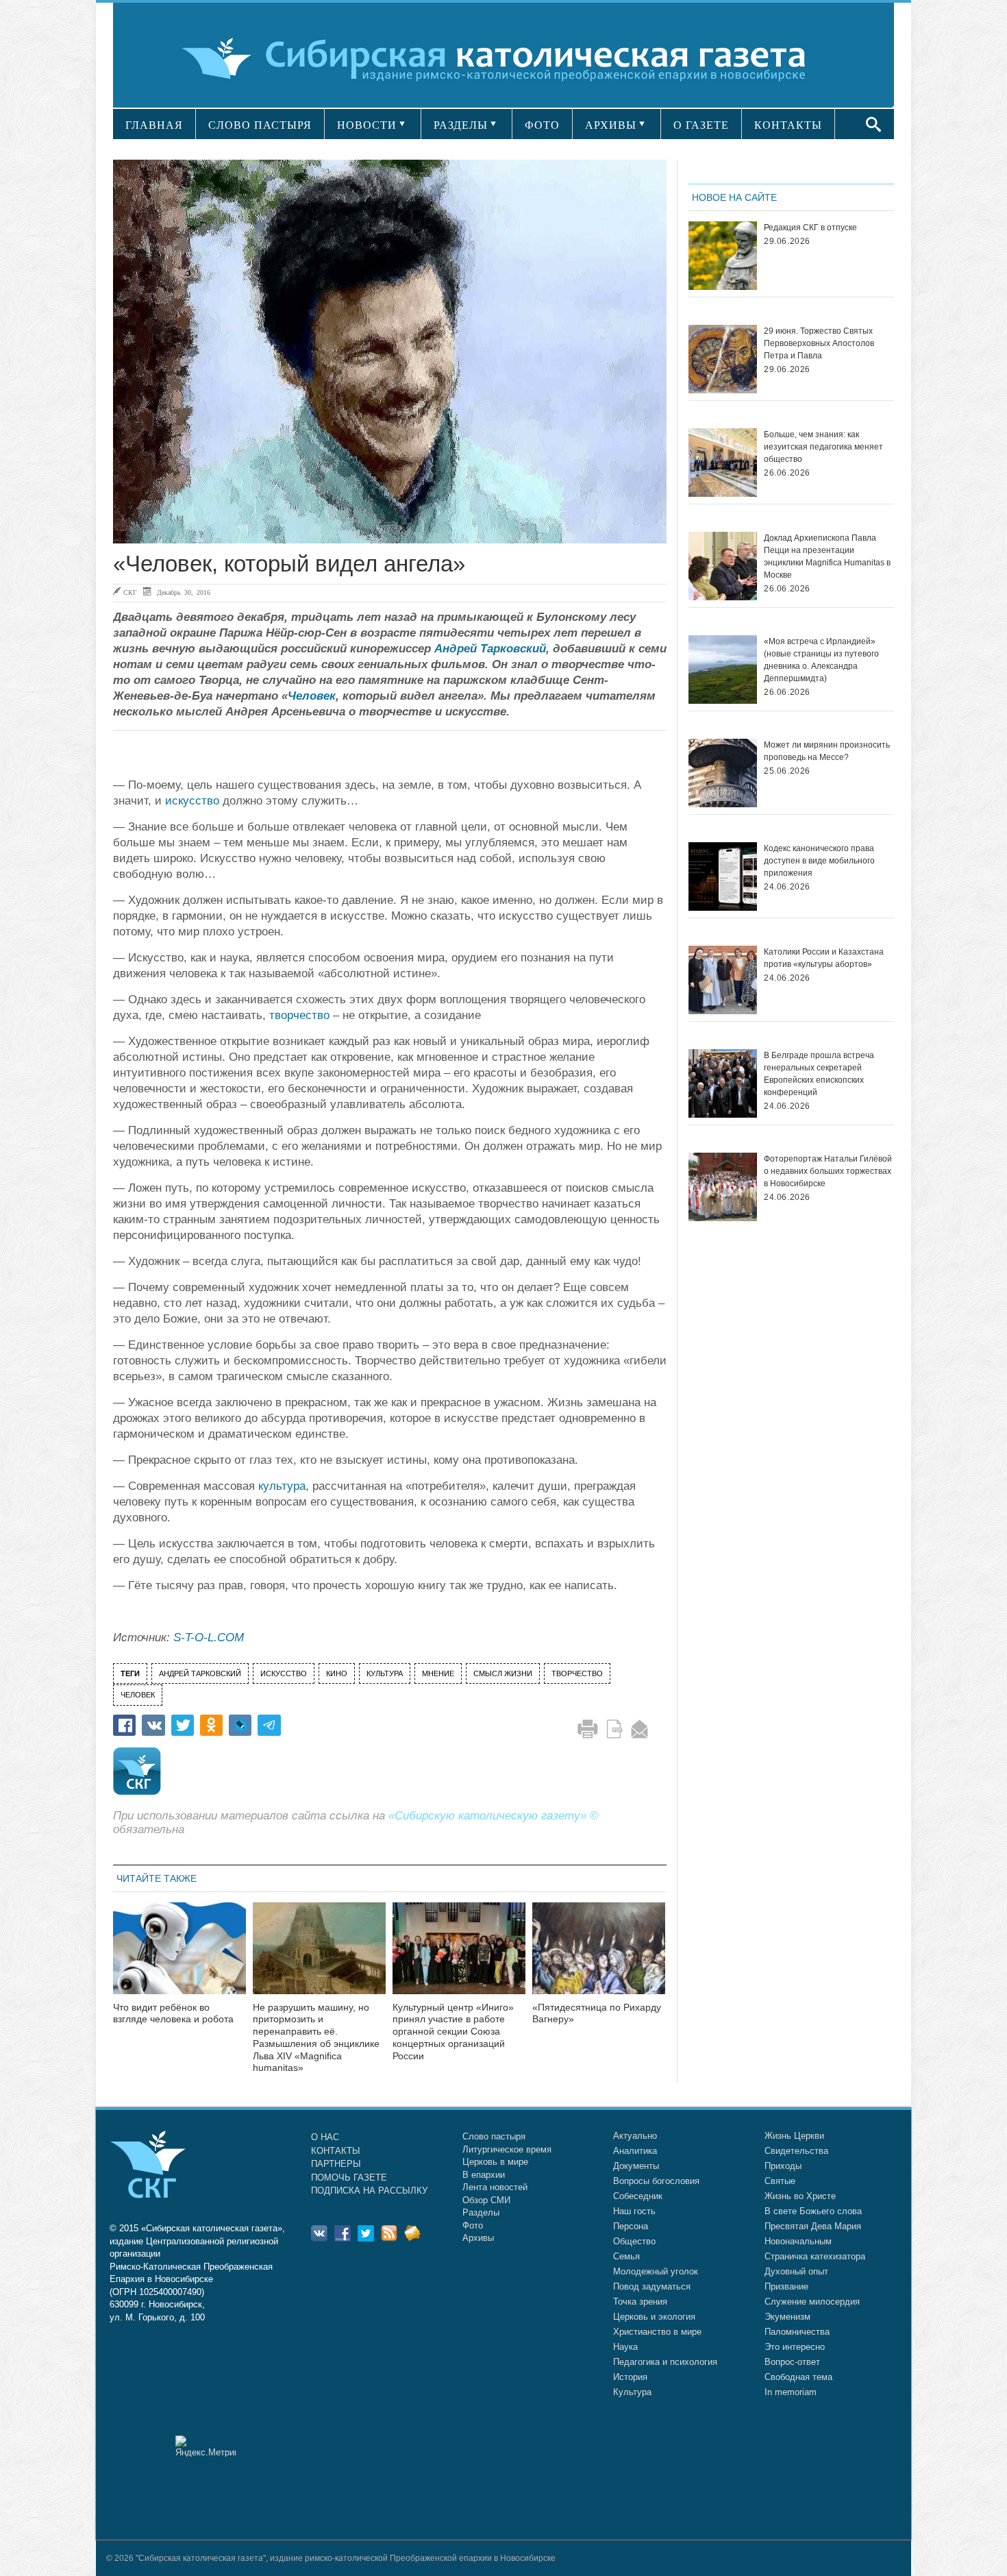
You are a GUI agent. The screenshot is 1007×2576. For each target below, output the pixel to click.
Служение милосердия (812, 2302)
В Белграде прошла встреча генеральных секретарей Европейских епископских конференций (819, 1074)
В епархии (484, 2175)
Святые (780, 2181)
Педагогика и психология (665, 2362)
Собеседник (638, 2196)
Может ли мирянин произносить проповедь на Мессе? (827, 751)
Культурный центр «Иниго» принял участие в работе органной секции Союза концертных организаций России (453, 2032)
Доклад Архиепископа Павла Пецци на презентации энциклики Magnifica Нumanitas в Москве (827, 556)
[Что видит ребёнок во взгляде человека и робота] (179, 1957)
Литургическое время (507, 2149)
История (630, 2377)
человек (138, 1695)
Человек (312, 696)
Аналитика (635, 2151)
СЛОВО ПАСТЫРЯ (260, 125)
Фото (473, 2225)
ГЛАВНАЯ (154, 125)
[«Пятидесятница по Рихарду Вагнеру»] (599, 1957)
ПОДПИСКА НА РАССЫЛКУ (369, 2191)
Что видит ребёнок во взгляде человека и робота (173, 2013)
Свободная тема (798, 2377)
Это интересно (795, 2347)
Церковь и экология (654, 2317)
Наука (625, 2347)
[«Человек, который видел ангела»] (390, 352)
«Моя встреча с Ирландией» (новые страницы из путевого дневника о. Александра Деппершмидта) (821, 660)
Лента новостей (495, 2187)
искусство (192, 801)
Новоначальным (798, 2241)
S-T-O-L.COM (209, 1637)
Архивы (478, 2238)
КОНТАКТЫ (788, 125)
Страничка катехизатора (815, 2256)
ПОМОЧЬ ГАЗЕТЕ (349, 2178)
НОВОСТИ (367, 125)
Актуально (635, 2136)
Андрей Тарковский (490, 649)
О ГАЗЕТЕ (701, 125)
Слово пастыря (494, 2136)
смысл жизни (503, 1673)
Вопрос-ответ (792, 2362)
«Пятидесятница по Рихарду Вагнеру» (597, 2013)
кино (337, 1673)
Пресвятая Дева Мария (813, 2226)
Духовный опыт (796, 2271)
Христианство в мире (657, 2332)
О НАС (325, 2137)
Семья (626, 2256)
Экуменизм (787, 2317)
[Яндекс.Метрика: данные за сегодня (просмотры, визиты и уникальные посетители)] (206, 2446)
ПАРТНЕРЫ (336, 2164)
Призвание (786, 2286)
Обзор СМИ (486, 2200)
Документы (636, 2166)
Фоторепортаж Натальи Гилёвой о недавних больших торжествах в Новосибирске (828, 1171)
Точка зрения (640, 2302)
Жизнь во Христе (800, 2196)
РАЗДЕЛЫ (461, 125)
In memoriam (791, 2392)
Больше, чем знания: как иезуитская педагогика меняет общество (823, 447)
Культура (632, 2392)
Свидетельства (796, 2151)
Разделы (481, 2212)
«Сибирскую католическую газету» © (494, 1816)
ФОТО (542, 125)
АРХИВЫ (611, 125)
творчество (299, 1015)
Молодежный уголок (656, 2271)
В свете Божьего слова (813, 2211)
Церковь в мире (495, 2162)
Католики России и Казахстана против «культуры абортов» (824, 958)
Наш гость (634, 2211)
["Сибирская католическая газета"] (502, 58)
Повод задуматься (652, 2286)
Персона (631, 2226)
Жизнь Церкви (794, 2136)
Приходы (783, 2166)
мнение (438, 1673)
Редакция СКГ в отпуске (810, 228)
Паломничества (797, 2332)
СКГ (130, 592)
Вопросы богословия (656, 2181)
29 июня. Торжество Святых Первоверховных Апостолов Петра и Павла (819, 343)
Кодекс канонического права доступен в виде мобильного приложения (819, 861)
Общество (634, 2241)
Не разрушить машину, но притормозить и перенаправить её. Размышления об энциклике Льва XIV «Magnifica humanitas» (316, 2038)
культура (282, 1486)
